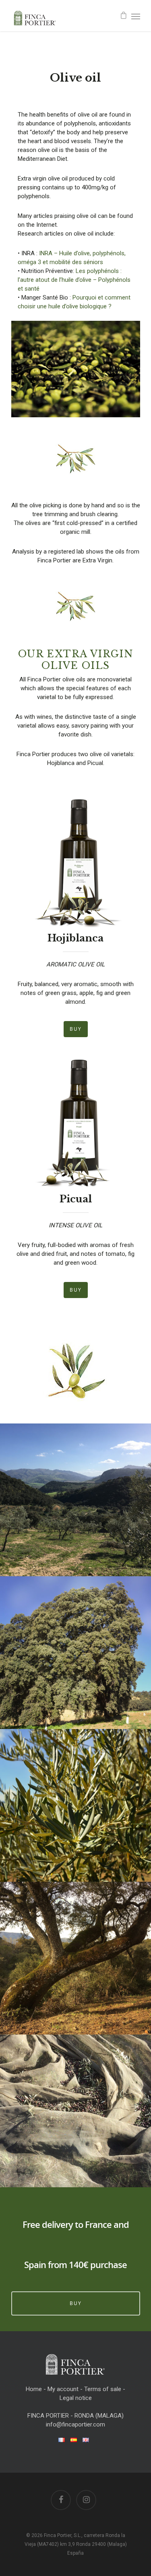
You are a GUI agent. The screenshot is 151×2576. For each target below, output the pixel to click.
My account (63, 2389)
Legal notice (76, 2398)
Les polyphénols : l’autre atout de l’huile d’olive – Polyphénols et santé (74, 280)
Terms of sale (103, 2389)
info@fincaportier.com (75, 2424)
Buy (76, 2303)
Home (34, 2389)
